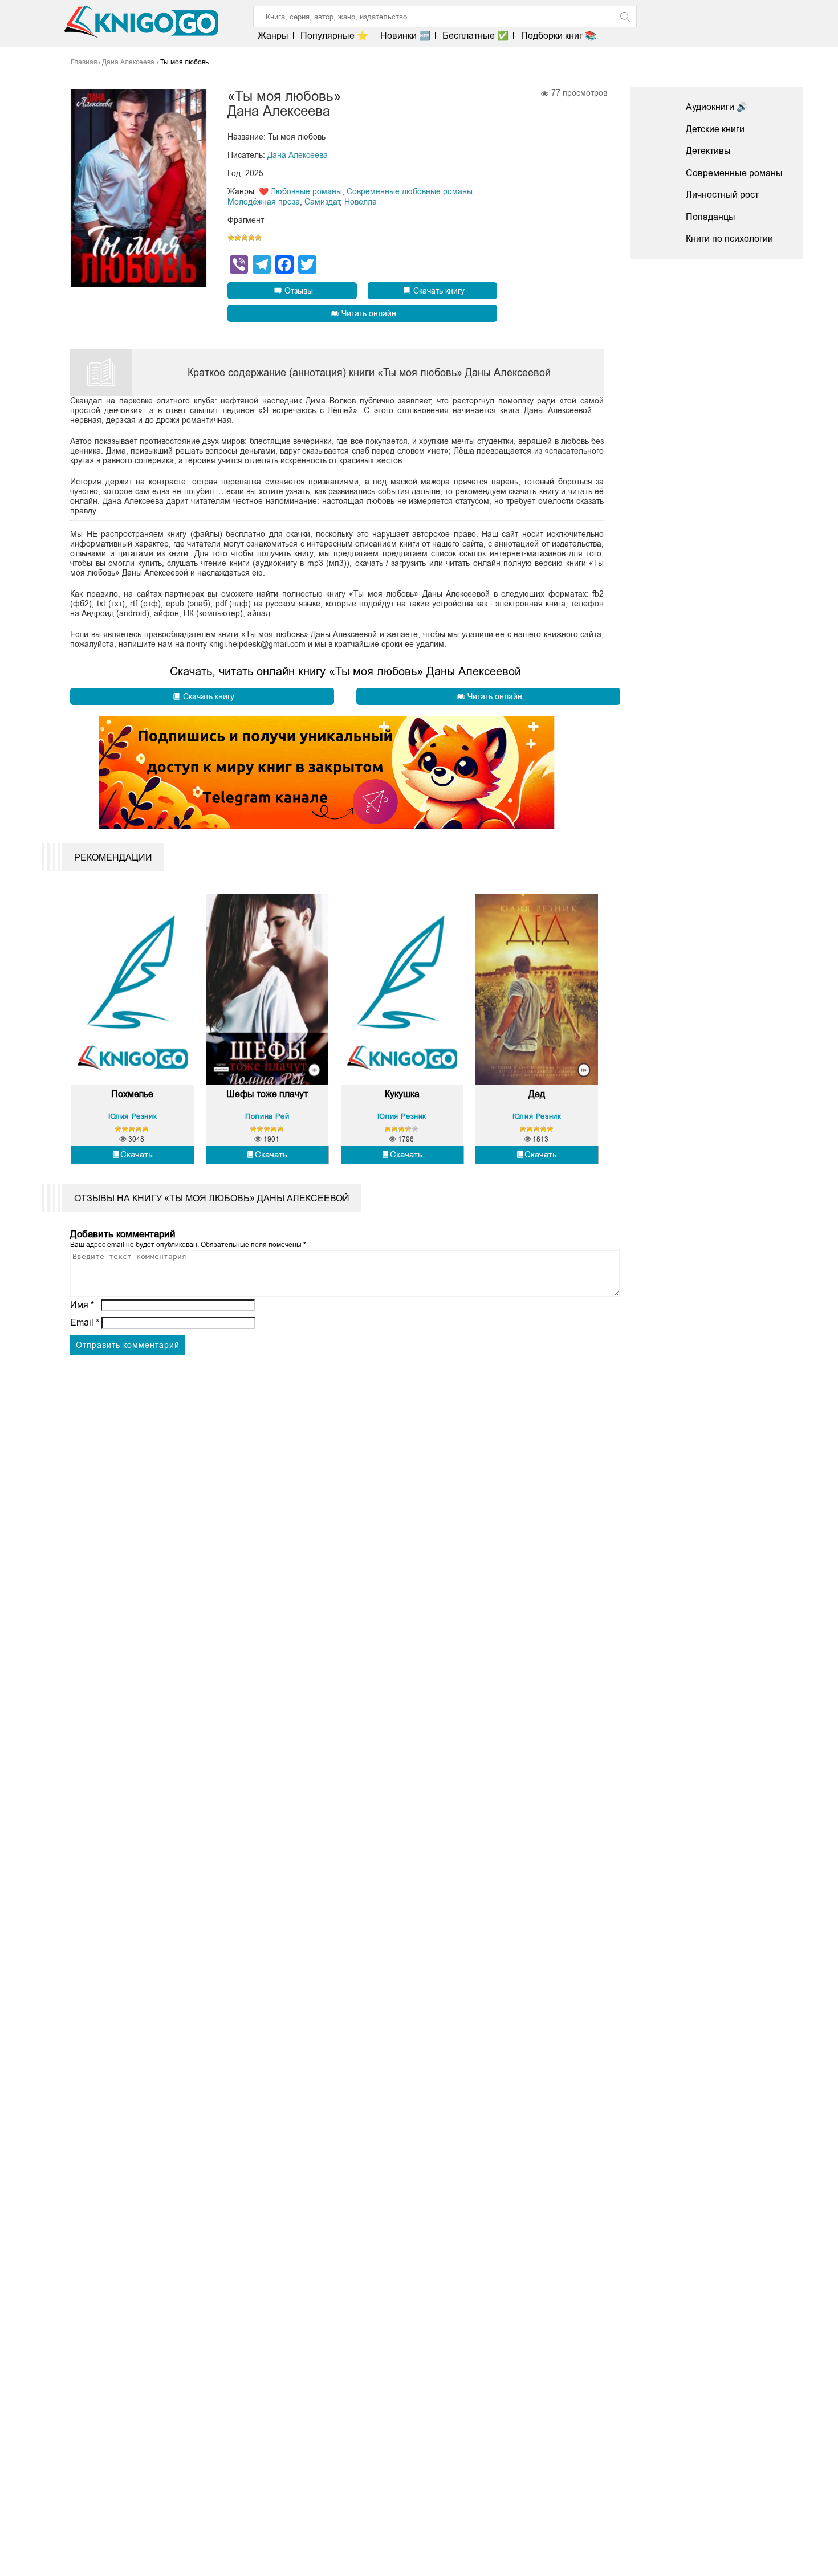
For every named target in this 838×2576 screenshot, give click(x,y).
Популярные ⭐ (334, 36)
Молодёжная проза (264, 202)
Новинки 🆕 (405, 36)
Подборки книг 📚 (558, 36)
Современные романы (734, 173)
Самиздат (322, 202)
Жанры (273, 36)
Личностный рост (722, 195)
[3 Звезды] (245, 238)
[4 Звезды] (251, 238)
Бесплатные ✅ (475, 36)
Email (85, 1322)
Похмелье (132, 1094)
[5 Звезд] (258, 238)
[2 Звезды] (238, 238)
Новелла (361, 202)
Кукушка (402, 1094)
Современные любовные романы (410, 191)
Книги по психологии (729, 239)
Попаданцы (711, 217)
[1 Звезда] (231, 238)
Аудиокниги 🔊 (717, 107)
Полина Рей (267, 1116)
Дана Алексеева (298, 155)
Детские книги (715, 129)
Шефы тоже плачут (267, 1094)
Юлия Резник (133, 1116)
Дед (537, 1094)
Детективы (708, 151)
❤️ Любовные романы (300, 191)
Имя (82, 1305)
